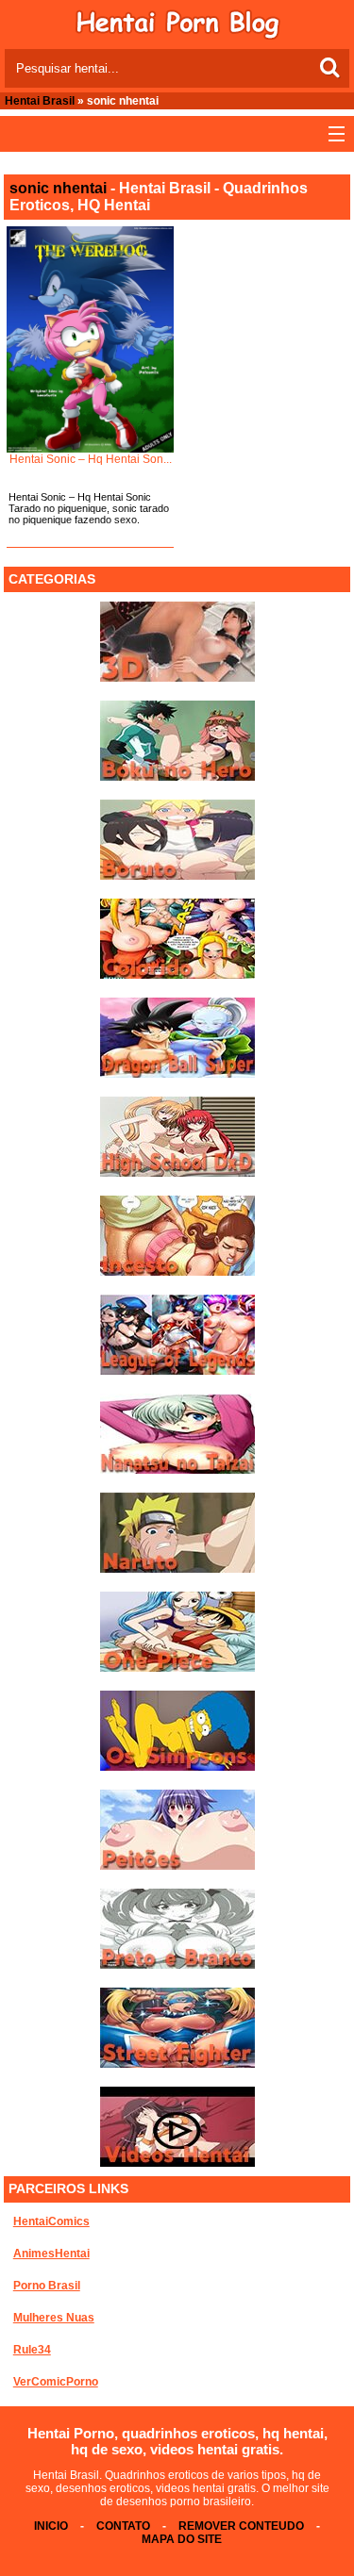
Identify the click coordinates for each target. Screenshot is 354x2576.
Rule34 (32, 2350)
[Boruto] (177, 876)
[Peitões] (177, 1866)
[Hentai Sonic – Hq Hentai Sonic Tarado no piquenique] (90, 339)
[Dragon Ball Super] (177, 1074)
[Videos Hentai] (177, 2163)
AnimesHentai (51, 2254)
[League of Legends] (177, 1371)
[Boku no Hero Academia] (177, 777)
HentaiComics (51, 2221)
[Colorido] (177, 975)
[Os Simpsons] (177, 1767)
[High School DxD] (177, 1173)
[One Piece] (177, 1668)
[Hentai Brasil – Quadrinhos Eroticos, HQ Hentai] (177, 36)
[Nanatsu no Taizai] (177, 1470)
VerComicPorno (56, 2382)
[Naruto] (177, 1569)
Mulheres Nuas (54, 2318)
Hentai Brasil (40, 101)
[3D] (177, 678)
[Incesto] (177, 1272)
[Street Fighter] (177, 2064)
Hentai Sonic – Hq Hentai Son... (91, 459)
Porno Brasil (47, 2286)
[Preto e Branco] (177, 1965)
